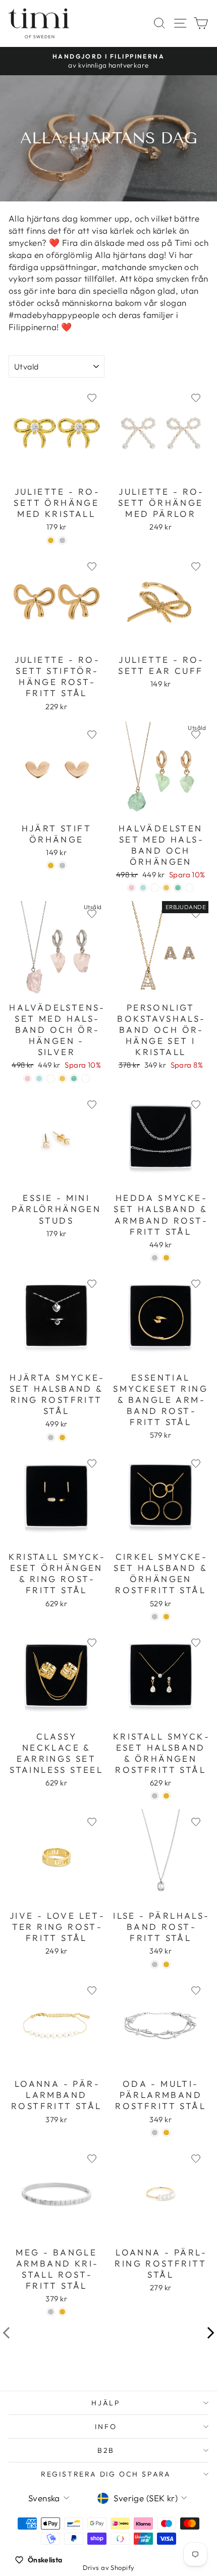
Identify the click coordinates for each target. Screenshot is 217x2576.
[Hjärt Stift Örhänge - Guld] (51, 865)
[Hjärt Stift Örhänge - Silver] (62, 865)
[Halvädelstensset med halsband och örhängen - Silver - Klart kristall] (86, 1079)
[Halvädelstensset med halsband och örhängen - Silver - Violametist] (51, 1079)
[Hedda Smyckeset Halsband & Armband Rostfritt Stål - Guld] (166, 1258)
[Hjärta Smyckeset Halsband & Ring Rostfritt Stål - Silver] (51, 1437)
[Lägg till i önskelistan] (92, 398)
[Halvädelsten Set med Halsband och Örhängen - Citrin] (166, 888)
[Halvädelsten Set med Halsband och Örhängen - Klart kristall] (189, 888)
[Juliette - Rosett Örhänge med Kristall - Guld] (51, 540)
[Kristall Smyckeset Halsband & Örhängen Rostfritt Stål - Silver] (155, 1796)
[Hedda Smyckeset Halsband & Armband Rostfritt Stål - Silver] (155, 1258)
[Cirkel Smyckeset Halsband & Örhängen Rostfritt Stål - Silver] (155, 1617)
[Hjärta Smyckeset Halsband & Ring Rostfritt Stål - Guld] (62, 1437)
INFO (106, 2427)
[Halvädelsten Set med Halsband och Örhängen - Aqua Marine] (143, 888)
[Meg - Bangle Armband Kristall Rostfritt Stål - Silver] (51, 2312)
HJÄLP (106, 2403)
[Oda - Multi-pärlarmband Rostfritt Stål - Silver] (155, 2133)
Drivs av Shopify (109, 2567)
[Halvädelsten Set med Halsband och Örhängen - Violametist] (155, 888)
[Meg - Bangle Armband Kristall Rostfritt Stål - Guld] (62, 2312)
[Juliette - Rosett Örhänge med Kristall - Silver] (62, 540)
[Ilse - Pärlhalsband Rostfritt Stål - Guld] (166, 1964)
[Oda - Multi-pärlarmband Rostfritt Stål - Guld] (166, 2133)
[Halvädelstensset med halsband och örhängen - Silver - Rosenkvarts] (28, 1079)
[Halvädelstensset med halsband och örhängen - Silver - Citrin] (62, 1079)
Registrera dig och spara (106, 2474)
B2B (106, 2450)
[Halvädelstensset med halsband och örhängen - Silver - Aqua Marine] (39, 1079)
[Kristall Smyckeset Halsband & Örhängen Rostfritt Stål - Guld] (166, 1796)
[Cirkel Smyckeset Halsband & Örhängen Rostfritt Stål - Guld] (166, 1617)
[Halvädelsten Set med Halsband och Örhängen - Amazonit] (178, 888)
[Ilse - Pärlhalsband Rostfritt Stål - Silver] (155, 1964)
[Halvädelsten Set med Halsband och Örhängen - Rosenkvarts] (131, 888)
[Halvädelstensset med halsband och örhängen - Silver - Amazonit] (74, 1079)
